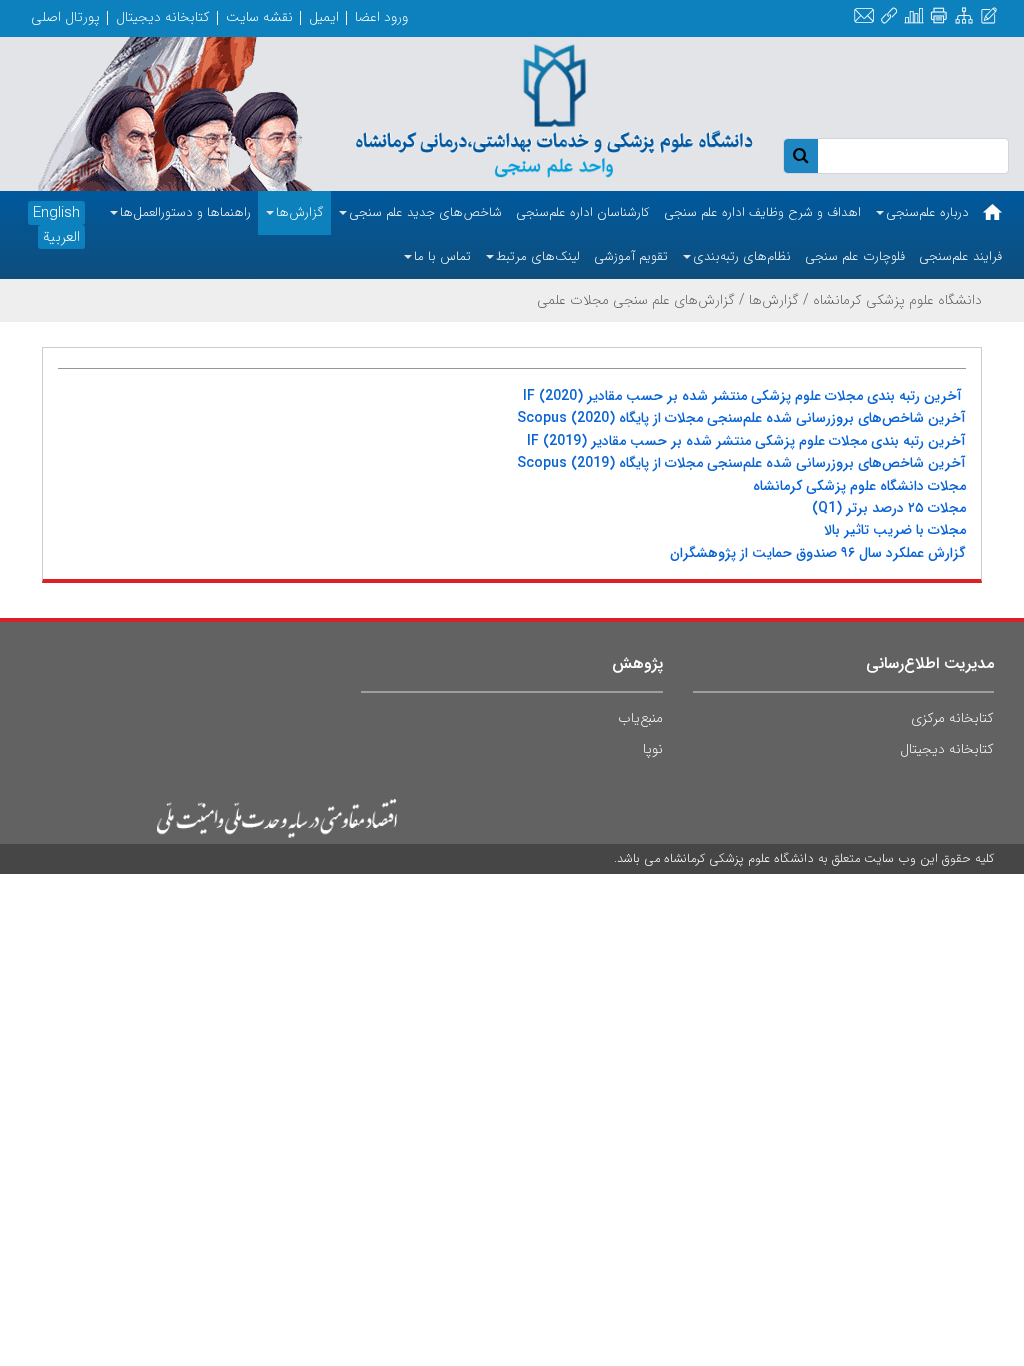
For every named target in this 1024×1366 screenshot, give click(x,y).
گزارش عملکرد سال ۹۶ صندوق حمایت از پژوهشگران (818, 553)
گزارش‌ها (774, 300)
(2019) (565, 441)
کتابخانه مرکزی (952, 718)
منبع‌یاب (640, 718)
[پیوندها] (889, 16)
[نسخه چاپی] (938, 16)
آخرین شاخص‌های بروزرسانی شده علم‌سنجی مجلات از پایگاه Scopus (741, 418)
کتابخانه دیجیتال (163, 17)
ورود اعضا (381, 17)
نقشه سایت (259, 17)
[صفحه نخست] (992, 213)
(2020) (559, 396)
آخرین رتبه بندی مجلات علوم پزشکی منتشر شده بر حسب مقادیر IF (742, 396)
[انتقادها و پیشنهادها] (989, 16)
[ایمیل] (864, 16)
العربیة (61, 237)
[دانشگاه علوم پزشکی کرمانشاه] (554, 107)
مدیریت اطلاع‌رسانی (930, 663)
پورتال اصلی (65, 17)
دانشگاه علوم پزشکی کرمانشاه (897, 300)
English (56, 213)
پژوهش (637, 663)
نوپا (653, 749)
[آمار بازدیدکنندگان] (914, 16)
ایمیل (324, 17)
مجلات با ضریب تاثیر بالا (895, 530)
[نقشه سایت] (964, 16)
